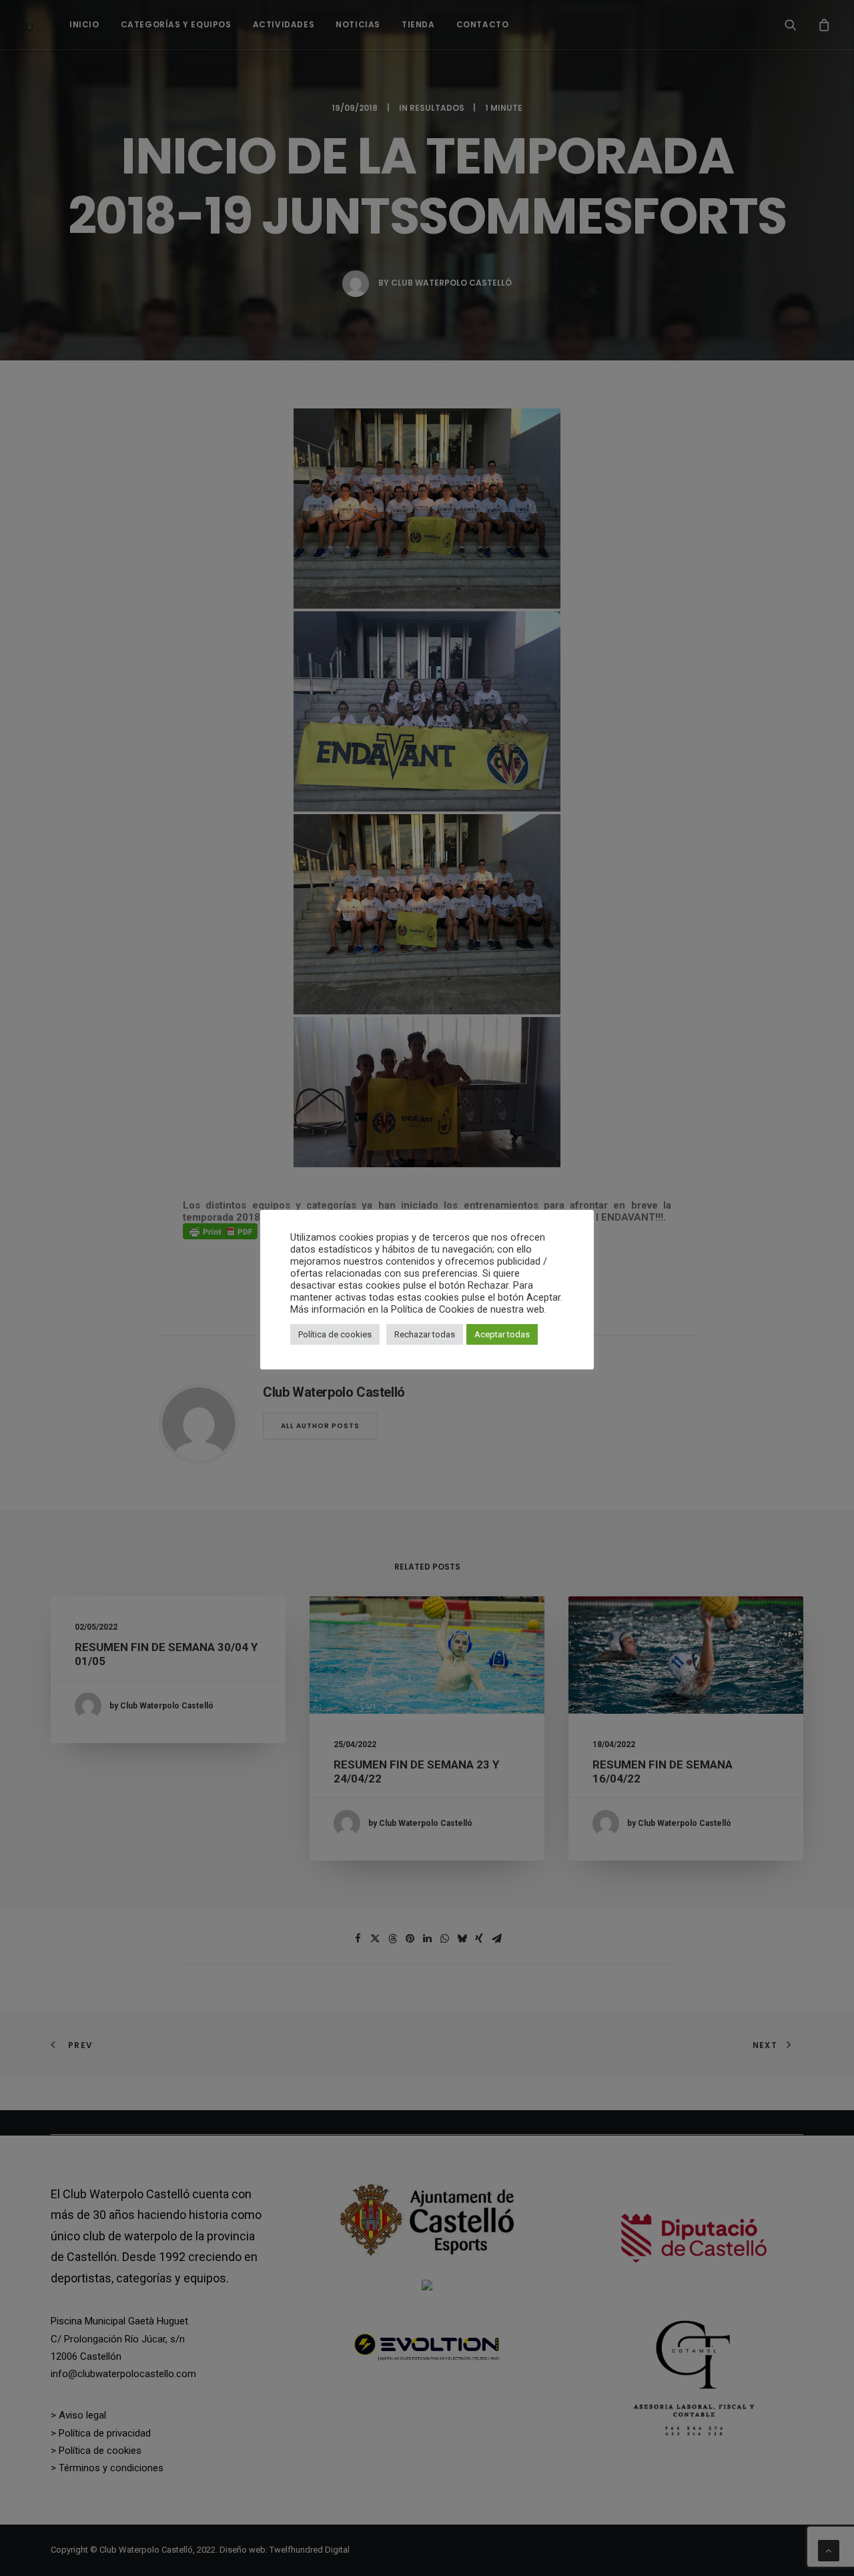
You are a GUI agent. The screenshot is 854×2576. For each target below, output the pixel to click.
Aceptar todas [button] (502, 1334)
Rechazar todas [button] (425, 1334)
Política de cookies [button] (335, 1334)
